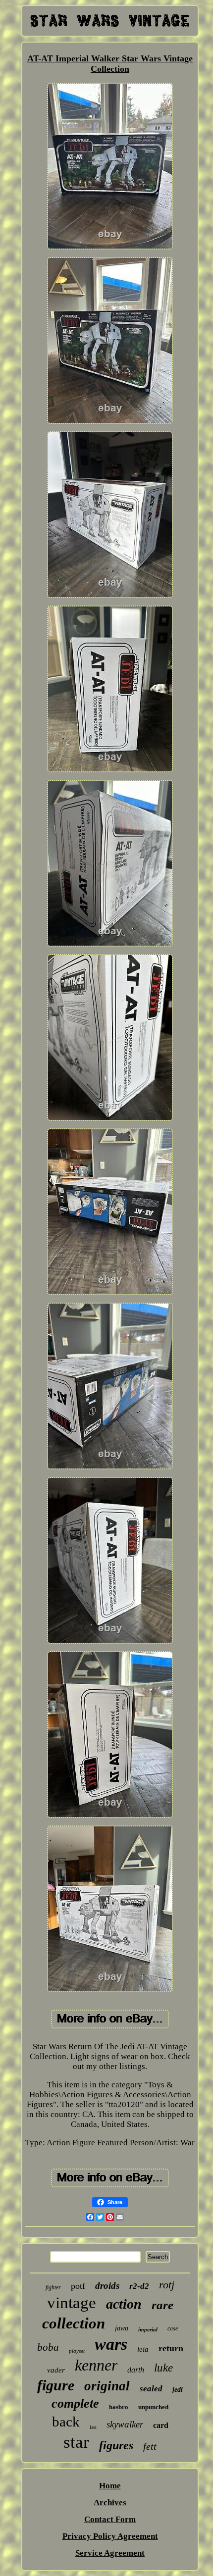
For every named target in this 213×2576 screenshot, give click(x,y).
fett (150, 2446)
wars (111, 2344)
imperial (148, 2329)
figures (116, 2445)
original (107, 2386)
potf (78, 2286)
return (171, 2348)
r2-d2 (139, 2286)
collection (74, 2323)
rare (162, 2305)
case (173, 2328)
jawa (122, 2328)
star (76, 2442)
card (161, 2425)
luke (163, 2368)
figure (56, 2385)
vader (56, 2370)
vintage (72, 2303)
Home (110, 2486)
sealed (151, 2389)
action (124, 2304)
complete (75, 2403)
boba (48, 2347)
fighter (53, 2287)
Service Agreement (110, 2553)
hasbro (119, 2407)
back (66, 2422)
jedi (178, 2390)
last (93, 2427)
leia (143, 2349)
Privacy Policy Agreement (110, 2536)
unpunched (153, 2407)
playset (77, 2351)
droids (107, 2286)
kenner (96, 2365)
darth (136, 2370)
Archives (110, 2502)
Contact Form (110, 2519)
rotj (167, 2285)
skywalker (125, 2424)
